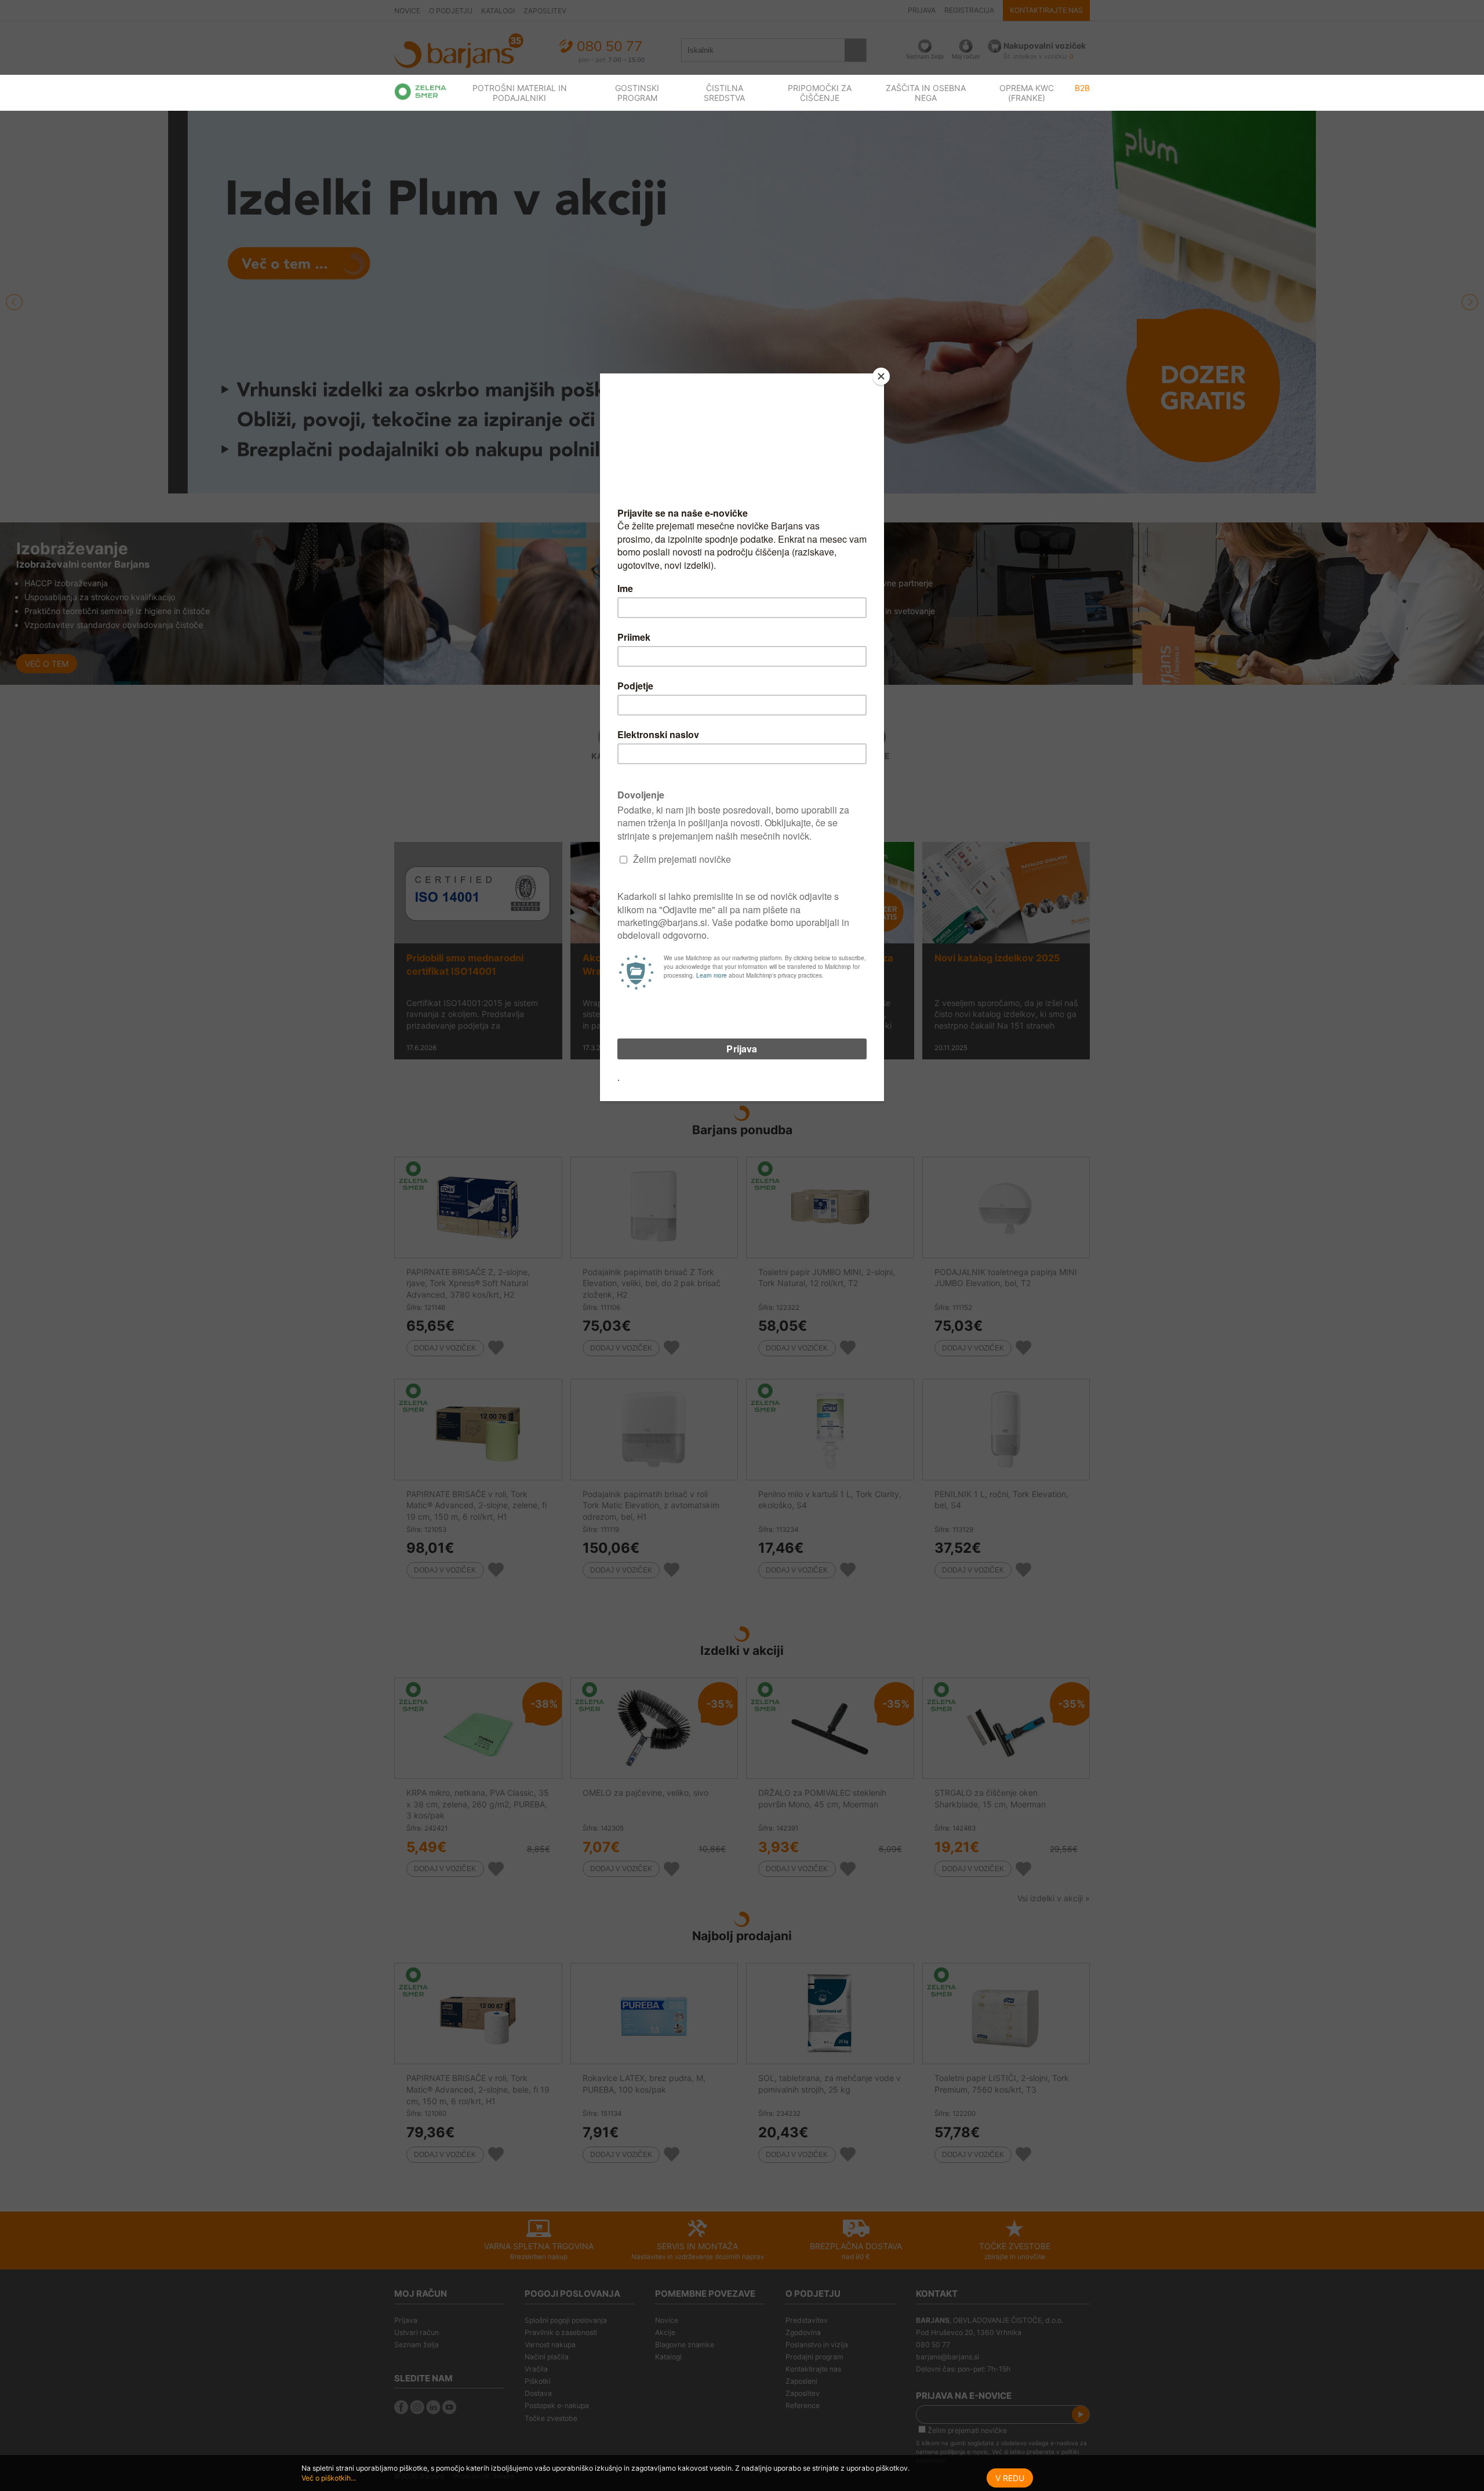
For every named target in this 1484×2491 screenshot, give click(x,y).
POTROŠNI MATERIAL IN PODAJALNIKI (520, 93)
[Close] (881, 376)
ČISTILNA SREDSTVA (724, 93)
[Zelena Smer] (421, 92)
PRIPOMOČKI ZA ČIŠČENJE (820, 93)
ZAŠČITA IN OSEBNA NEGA (926, 93)
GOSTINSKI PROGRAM (637, 93)
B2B (1082, 88)
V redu (1010, 2478)
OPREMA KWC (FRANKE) (1027, 93)
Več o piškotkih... (329, 2478)
